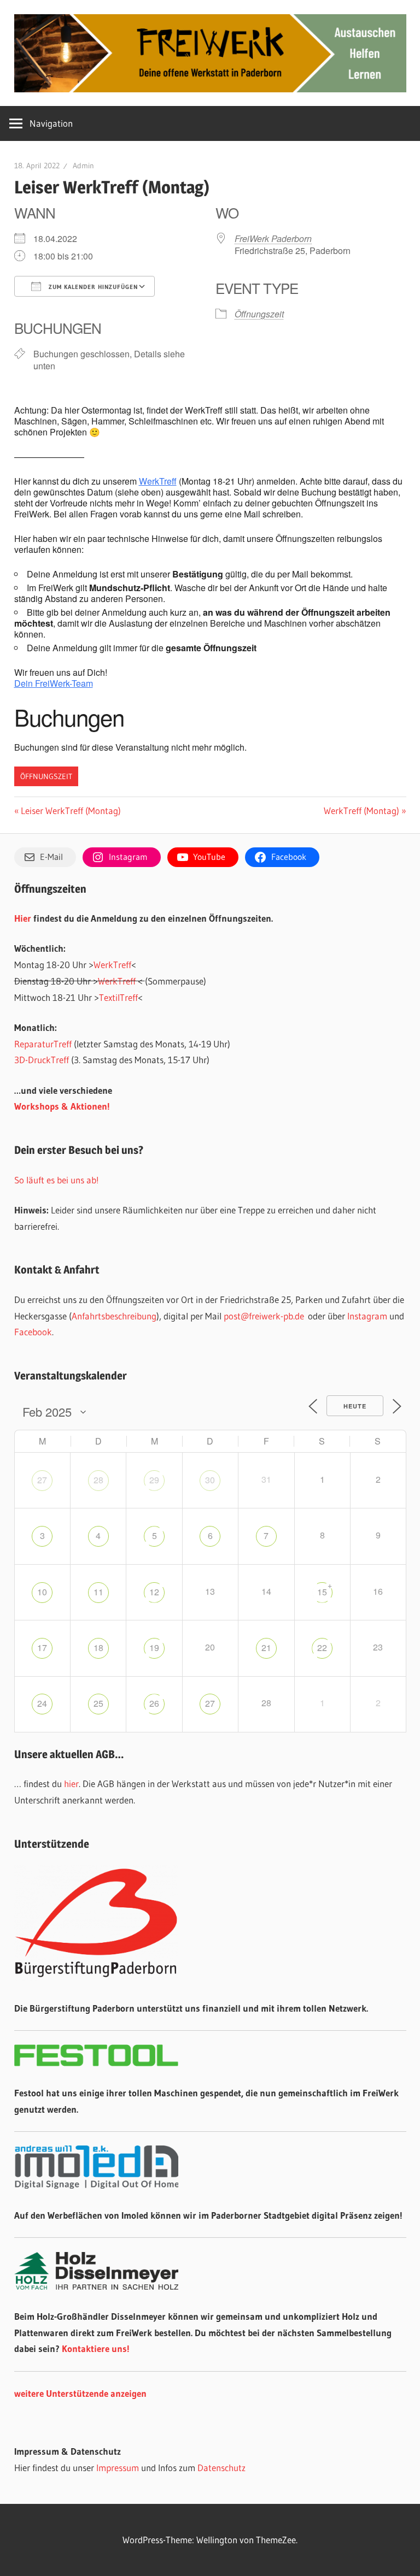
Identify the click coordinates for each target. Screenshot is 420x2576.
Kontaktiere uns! (96, 2348)
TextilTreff (118, 997)
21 (266, 1647)
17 (42, 1647)
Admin (83, 166)
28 (98, 1480)
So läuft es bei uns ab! (57, 1180)
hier (71, 1784)
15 (322, 1592)
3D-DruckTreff (42, 1060)
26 (154, 1703)
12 (154, 1592)
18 (98, 1647)
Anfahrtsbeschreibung (114, 1316)
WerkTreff (158, 481)
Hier (23, 918)
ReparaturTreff (43, 1044)
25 (98, 1703)
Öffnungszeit (259, 314)
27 (42, 1480)
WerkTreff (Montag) (361, 810)
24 (42, 1703)
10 (42, 1592)
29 (154, 1480)
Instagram (367, 1316)
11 (98, 1592)
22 (322, 1647)
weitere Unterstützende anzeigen (80, 2393)
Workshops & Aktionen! (62, 1106)
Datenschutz (221, 2468)
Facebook (33, 1332)
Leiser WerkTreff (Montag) (71, 810)
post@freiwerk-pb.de (264, 1316)
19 (154, 1647)
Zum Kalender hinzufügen (92, 287)
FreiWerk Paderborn (273, 238)
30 (210, 1480)
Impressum (118, 2468)
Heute (355, 1406)
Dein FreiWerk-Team (54, 683)
